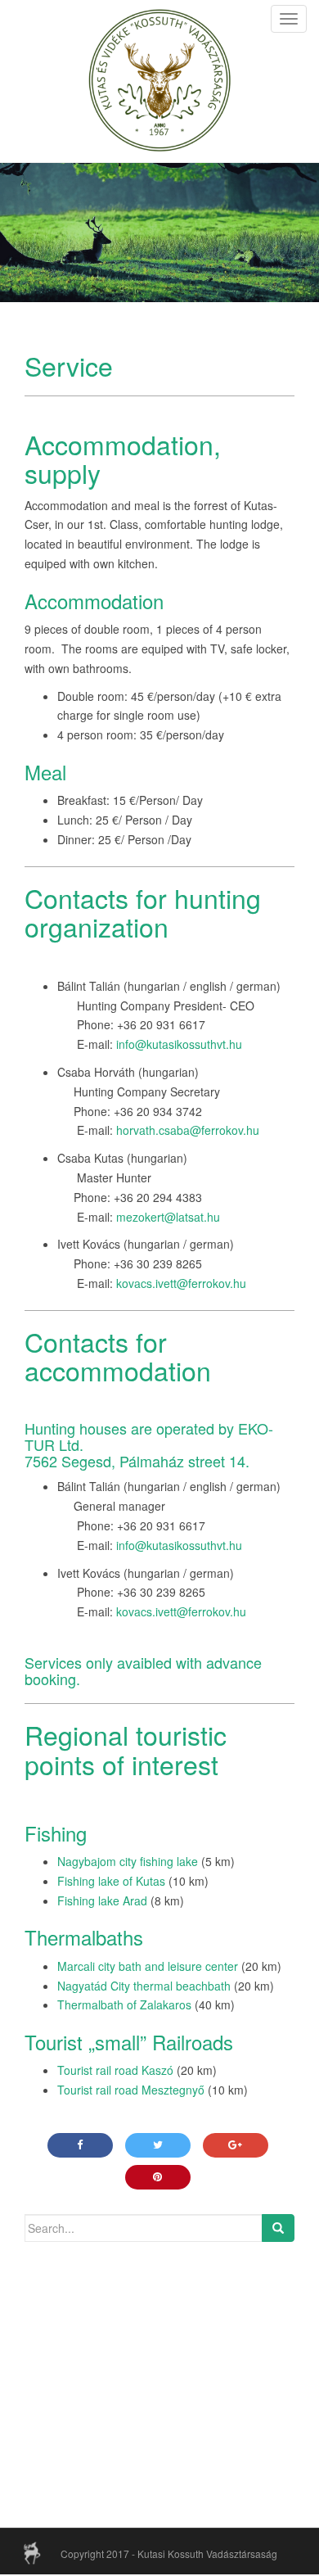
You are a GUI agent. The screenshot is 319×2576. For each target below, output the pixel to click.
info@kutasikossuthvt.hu (179, 1044)
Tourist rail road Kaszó (115, 2070)
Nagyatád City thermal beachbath (144, 1986)
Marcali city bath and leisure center (148, 1966)
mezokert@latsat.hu (168, 1217)
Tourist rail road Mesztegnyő (131, 2090)
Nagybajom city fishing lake (128, 1861)
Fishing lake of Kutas (111, 1881)
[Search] (278, 2228)
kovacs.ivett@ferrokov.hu (181, 1283)
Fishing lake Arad (102, 1900)
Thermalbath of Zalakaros (124, 2004)
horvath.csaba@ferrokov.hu (188, 1130)
